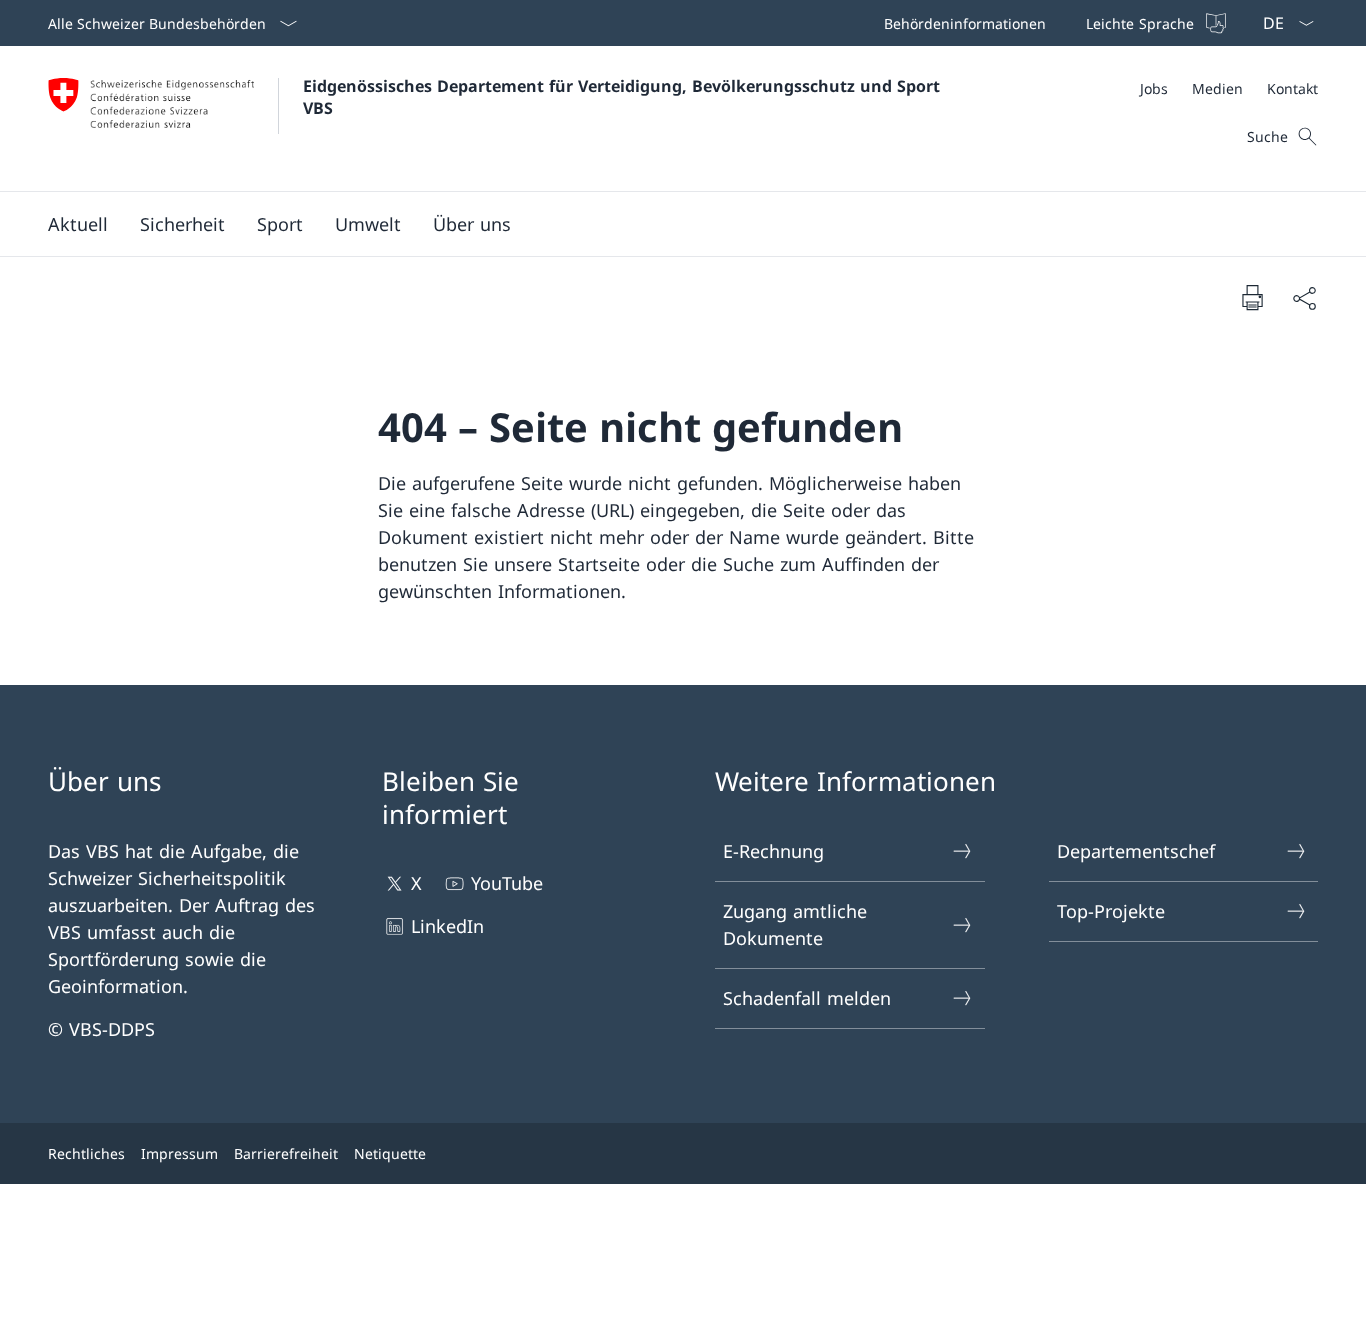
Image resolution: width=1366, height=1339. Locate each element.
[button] (78, 224)
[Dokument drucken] (1252, 297)
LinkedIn (447, 926)
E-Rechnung (773, 851)
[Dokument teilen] (1304, 297)
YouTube (507, 883)
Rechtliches (86, 1153)
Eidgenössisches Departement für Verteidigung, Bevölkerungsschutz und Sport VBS (624, 97)
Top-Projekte (1111, 911)
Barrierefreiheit (286, 1153)
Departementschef (1136, 851)
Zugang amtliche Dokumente (795, 924)
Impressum (179, 1153)
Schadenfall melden (807, 998)
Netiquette (390, 1153)
